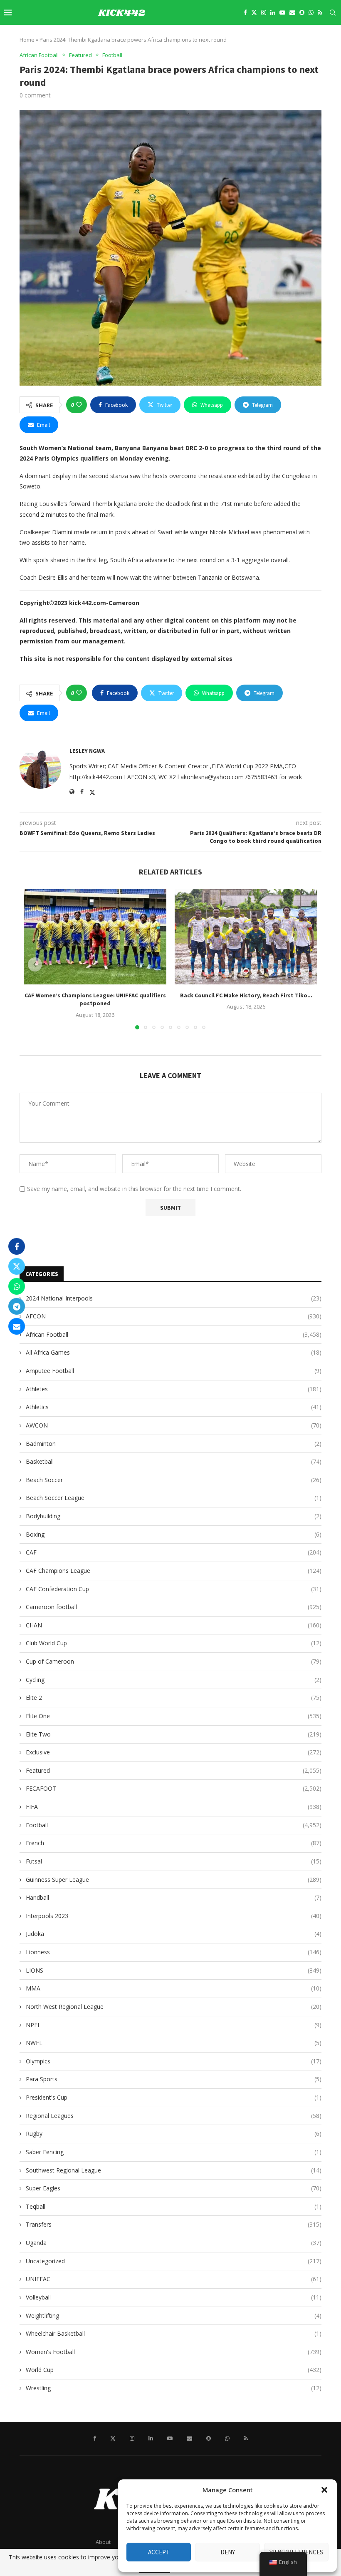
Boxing (174, 1534)
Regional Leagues (174, 2116)
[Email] (292, 12)
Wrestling (174, 2388)
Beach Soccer (174, 1480)
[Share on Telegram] (17, 1306)
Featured (174, 1770)
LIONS (174, 1970)
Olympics (174, 2061)
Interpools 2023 (174, 1916)
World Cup (174, 2370)
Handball (174, 1897)
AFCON (174, 1316)
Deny (228, 2552)
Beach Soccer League (174, 1498)
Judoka (174, 1934)
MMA (174, 1988)
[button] (324, 2490)
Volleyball (174, 2297)
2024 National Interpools (174, 1298)
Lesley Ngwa (87, 751)
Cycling (174, 1680)
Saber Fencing (174, 2152)
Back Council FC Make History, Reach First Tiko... (246, 995)
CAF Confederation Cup (174, 1589)
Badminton (174, 1444)
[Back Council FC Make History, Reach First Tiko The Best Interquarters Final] (246, 937)
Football (174, 1825)
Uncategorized (174, 2261)
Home (27, 40)
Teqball (174, 2206)
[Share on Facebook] (17, 1246)
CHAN (174, 1625)
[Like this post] (79, 405)
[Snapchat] (302, 12)
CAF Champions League (174, 1571)
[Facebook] (245, 12)
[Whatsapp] (311, 12)
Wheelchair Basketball (174, 2333)
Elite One (174, 1716)
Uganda (174, 2243)
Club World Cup (174, 1643)
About (103, 2542)
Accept (159, 2552)
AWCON (174, 1425)
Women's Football (174, 2352)
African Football (174, 1334)
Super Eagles (174, 2188)
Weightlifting (174, 2316)
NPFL (174, 2025)
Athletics (174, 1407)
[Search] (333, 12)
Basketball (174, 1461)
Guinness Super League (174, 1880)
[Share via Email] (17, 1326)
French (174, 1843)
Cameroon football (174, 1607)
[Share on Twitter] (17, 1266)
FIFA (174, 1807)
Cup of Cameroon (174, 1661)
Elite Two (174, 1734)
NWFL (174, 2043)
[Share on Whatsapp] (17, 1286)
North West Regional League (174, 2007)
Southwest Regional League (174, 2170)
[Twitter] (254, 12)
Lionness (174, 1952)
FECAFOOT (174, 1788)
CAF (174, 1552)
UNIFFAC (174, 2279)
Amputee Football (174, 1371)
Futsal (174, 1861)
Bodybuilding (174, 1516)
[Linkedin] (273, 12)
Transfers (174, 2224)
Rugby (174, 2134)
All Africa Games (174, 1352)
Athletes (174, 1389)
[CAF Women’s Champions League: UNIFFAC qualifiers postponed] (95, 937)
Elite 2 (174, 1698)
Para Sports (174, 2079)
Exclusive (174, 1752)
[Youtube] (282, 12)
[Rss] (320, 12)
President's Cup (174, 2097)
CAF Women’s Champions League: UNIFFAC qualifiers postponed (95, 999)
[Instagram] (264, 12)
